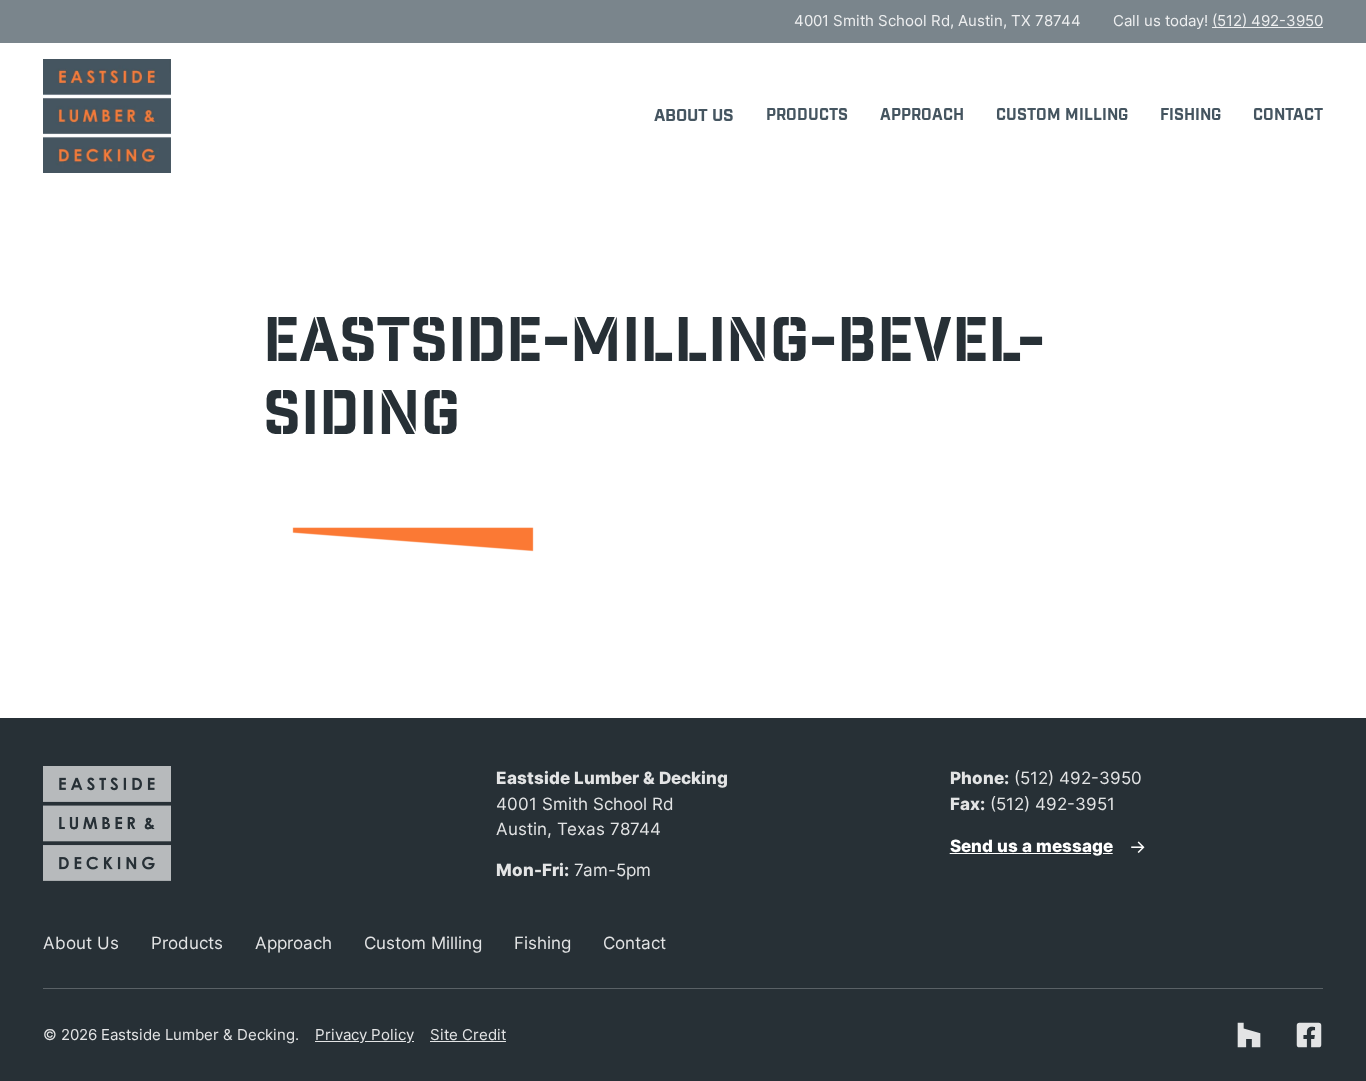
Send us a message (1031, 846)
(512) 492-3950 (1267, 20)
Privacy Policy (364, 1034)
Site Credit (468, 1034)
